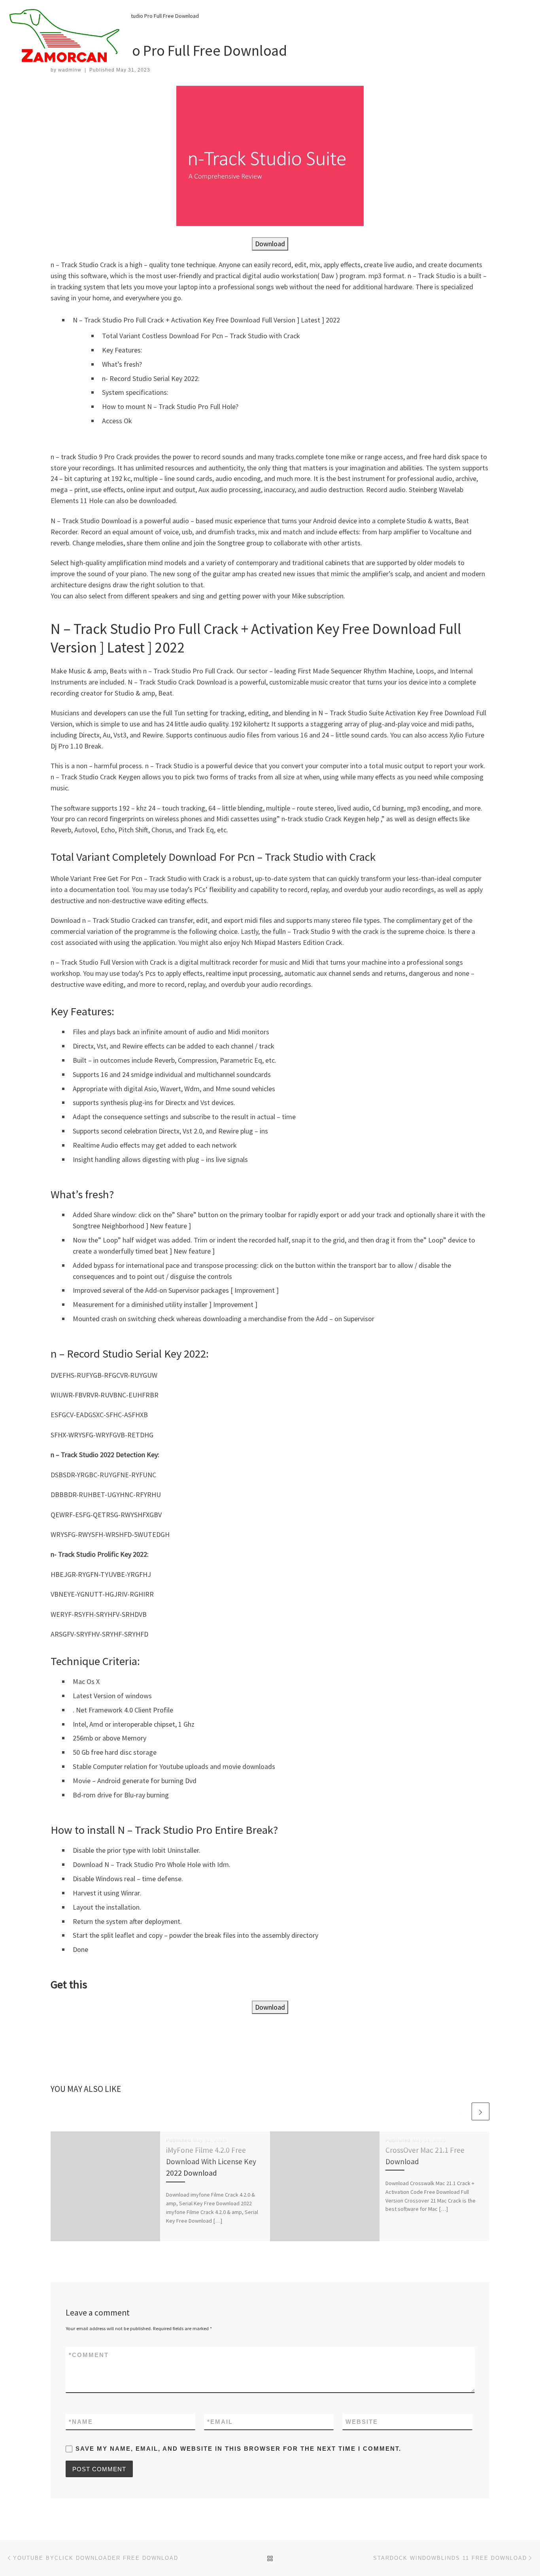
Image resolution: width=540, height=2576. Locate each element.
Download (270, 244)
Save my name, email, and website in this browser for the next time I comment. (238, 2449)
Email (220, 2422)
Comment (89, 2355)
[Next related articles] (481, 2111)
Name (81, 2422)
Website (362, 2422)
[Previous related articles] (462, 2111)
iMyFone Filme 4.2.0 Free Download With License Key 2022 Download (211, 2161)
